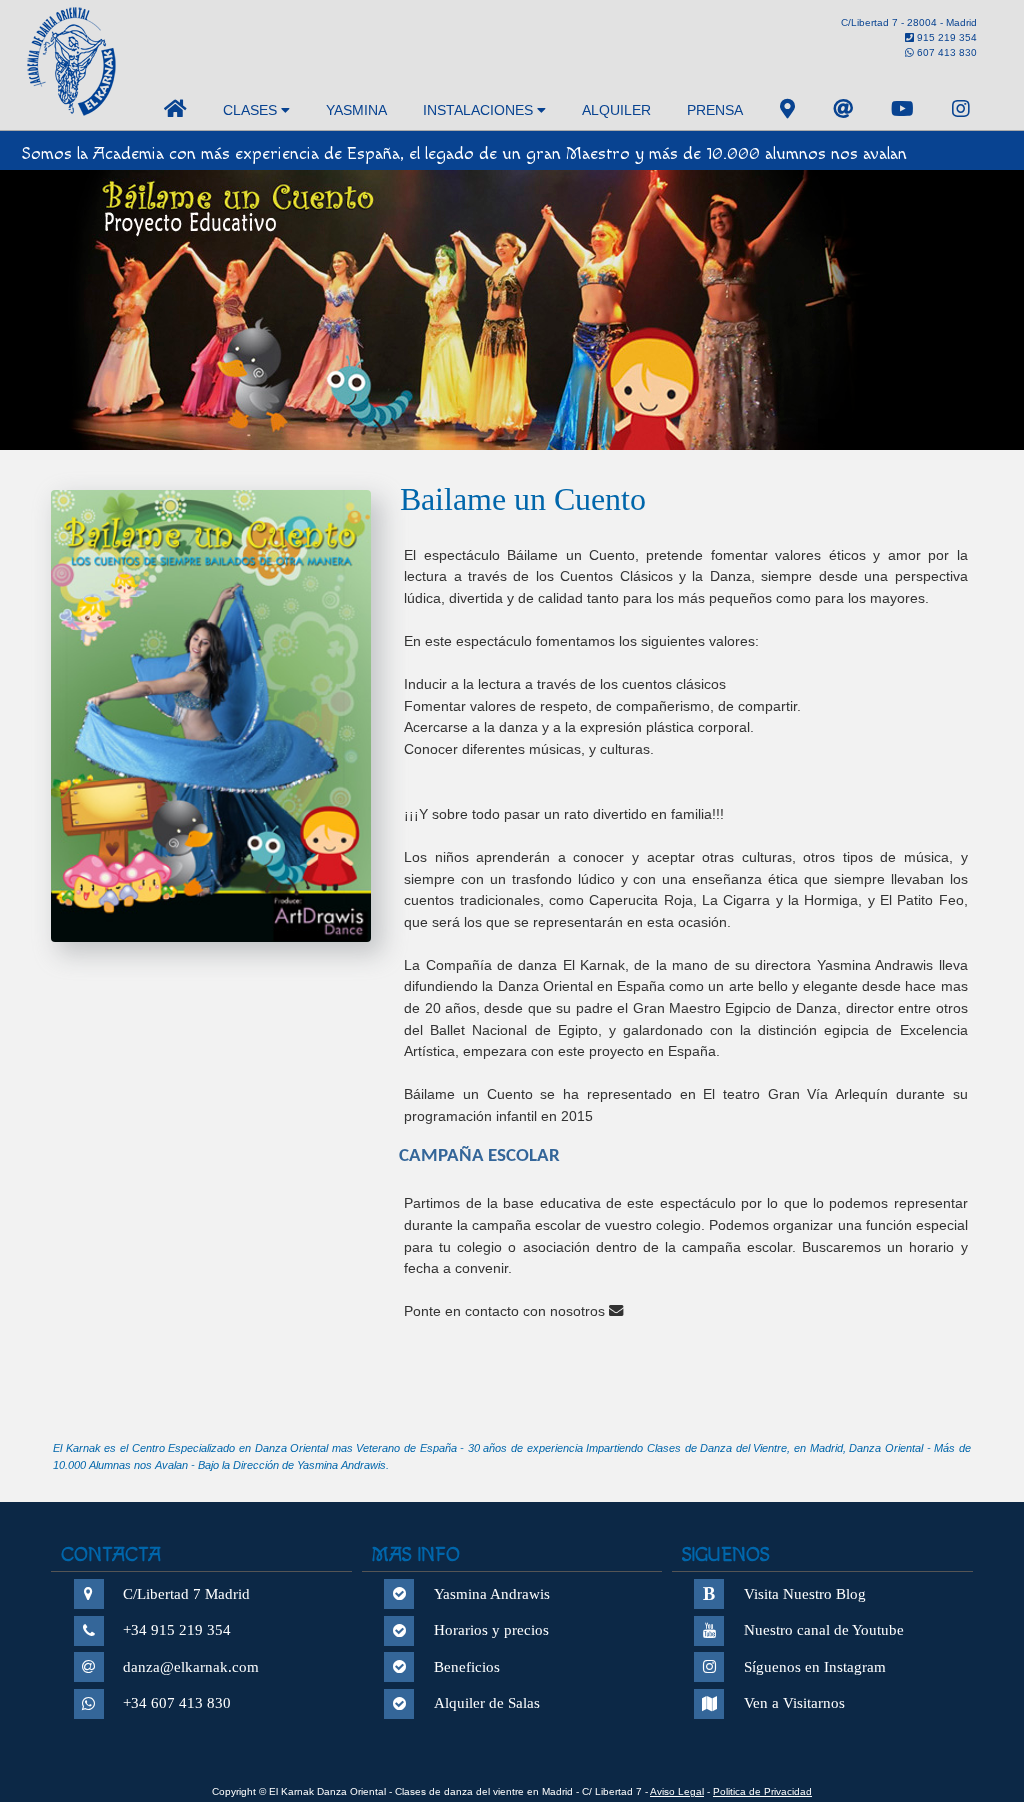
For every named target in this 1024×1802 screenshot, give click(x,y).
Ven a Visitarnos (794, 1703)
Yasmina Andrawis (492, 1594)
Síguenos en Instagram (815, 1667)
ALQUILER (616, 110)
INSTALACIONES (480, 110)
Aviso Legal (677, 1791)
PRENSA (715, 110)
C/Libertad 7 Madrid (186, 1594)
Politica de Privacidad (762, 1791)
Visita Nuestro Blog (805, 1594)
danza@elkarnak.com (191, 1667)
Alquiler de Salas (487, 1703)
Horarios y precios (491, 1630)
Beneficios (467, 1667)
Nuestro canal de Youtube (824, 1630)
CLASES (252, 110)
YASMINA (356, 110)
